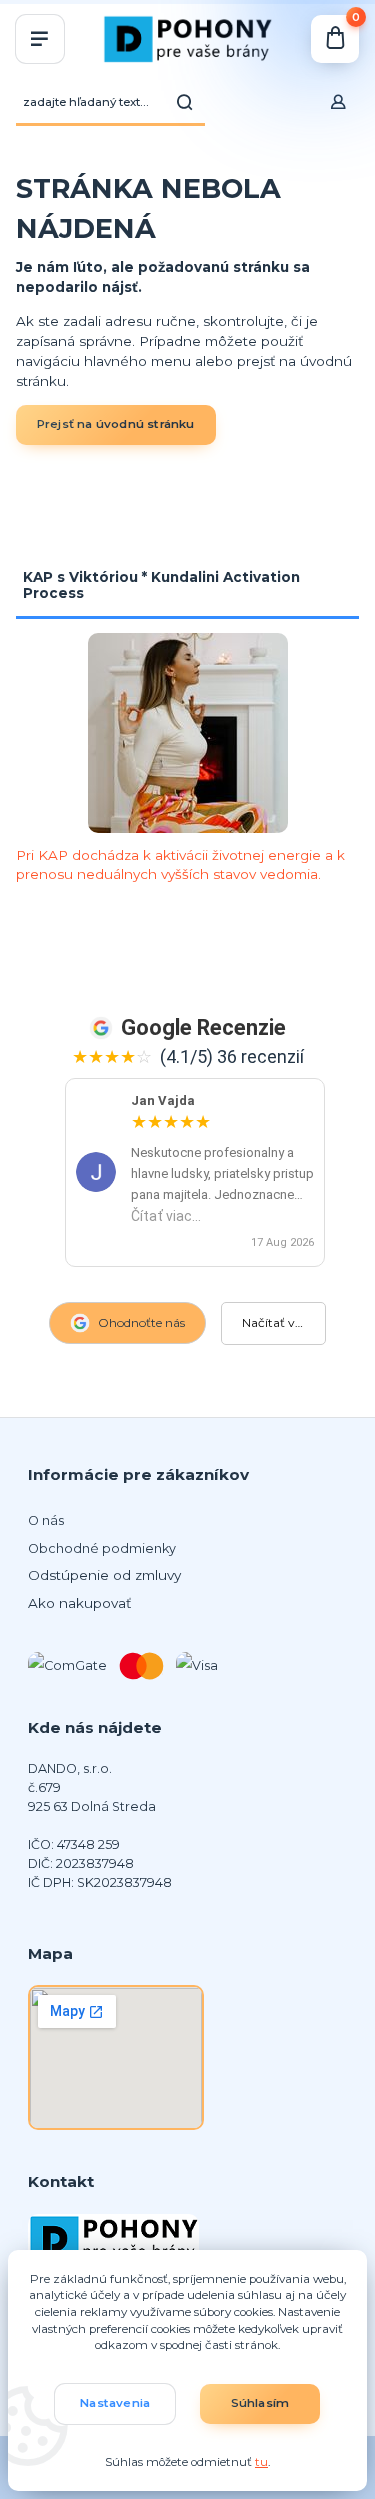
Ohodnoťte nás (141, 1322)
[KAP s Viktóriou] (187, 733)
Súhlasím (260, 2403)
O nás (46, 1520)
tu (261, 2462)
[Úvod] (187, 39)
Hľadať (185, 102)
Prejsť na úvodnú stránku (116, 424)
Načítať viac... (281, 1322)
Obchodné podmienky (102, 1548)
